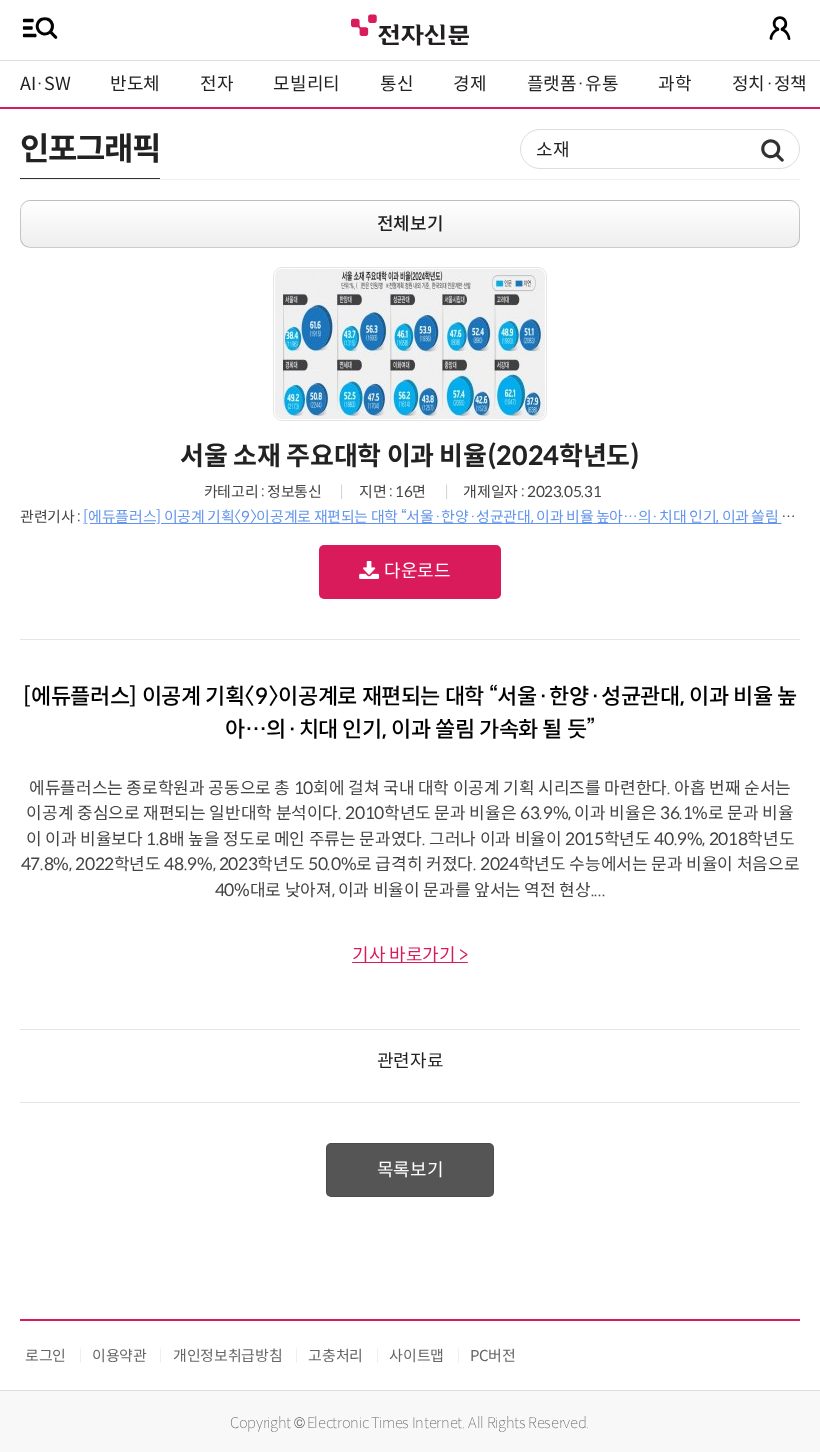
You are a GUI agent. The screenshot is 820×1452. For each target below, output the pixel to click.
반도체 (135, 84)
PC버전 (493, 1355)
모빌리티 (306, 84)
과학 (674, 84)
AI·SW (45, 84)
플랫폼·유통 (573, 84)
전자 (216, 84)
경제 (469, 84)
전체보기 (410, 224)
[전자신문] (410, 27)
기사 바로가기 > (410, 955)
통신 (396, 84)
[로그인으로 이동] (780, 28)
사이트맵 (416, 1355)
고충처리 (335, 1355)
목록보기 (410, 1170)
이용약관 (119, 1355)
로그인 (45, 1355)
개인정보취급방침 (227, 1355)
